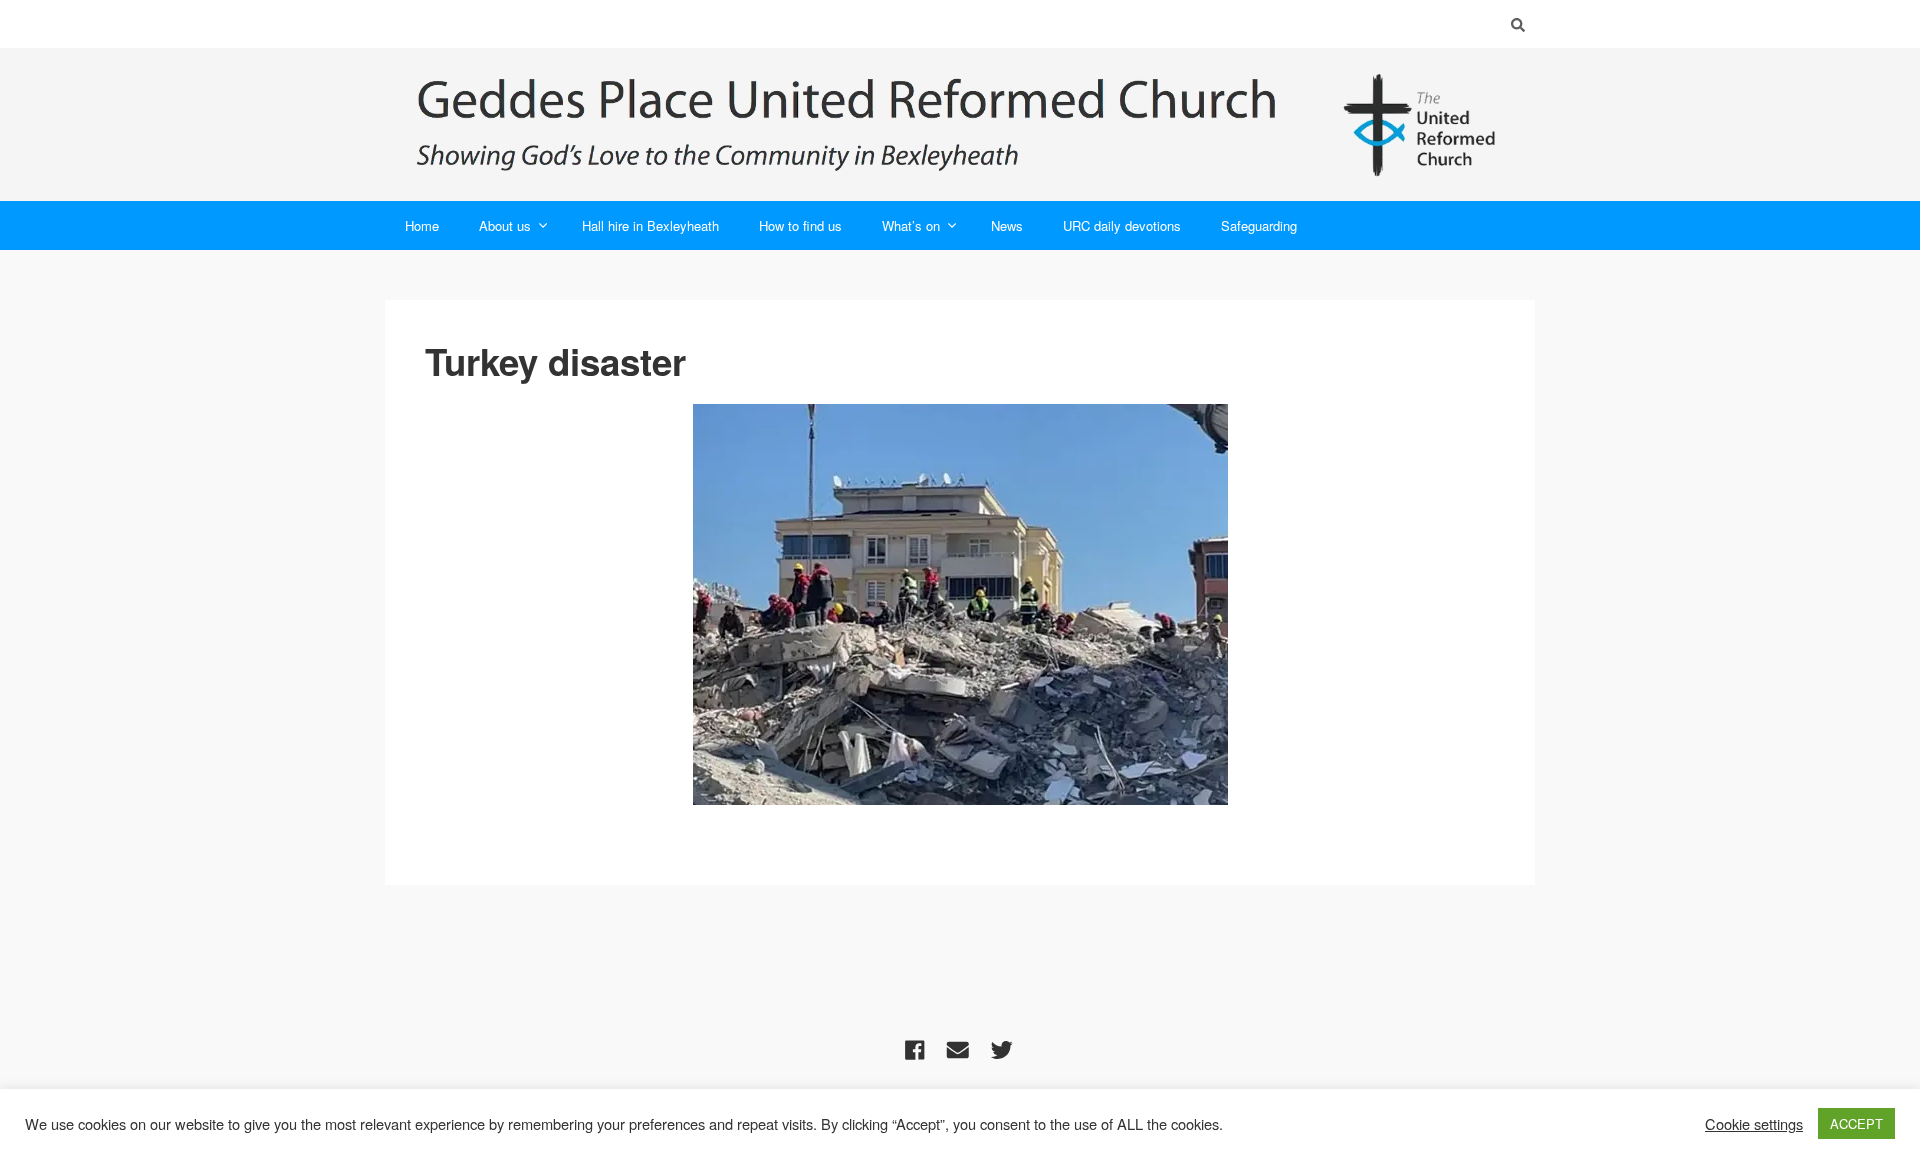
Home (422, 225)
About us (505, 225)
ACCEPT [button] (1856, 1123)
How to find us (800, 225)
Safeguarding (1259, 225)
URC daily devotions (1122, 225)
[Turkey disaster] (960, 604)
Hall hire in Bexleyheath (650, 225)
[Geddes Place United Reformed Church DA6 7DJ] (960, 124)
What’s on (911, 225)
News (1007, 225)
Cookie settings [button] (1754, 1124)
